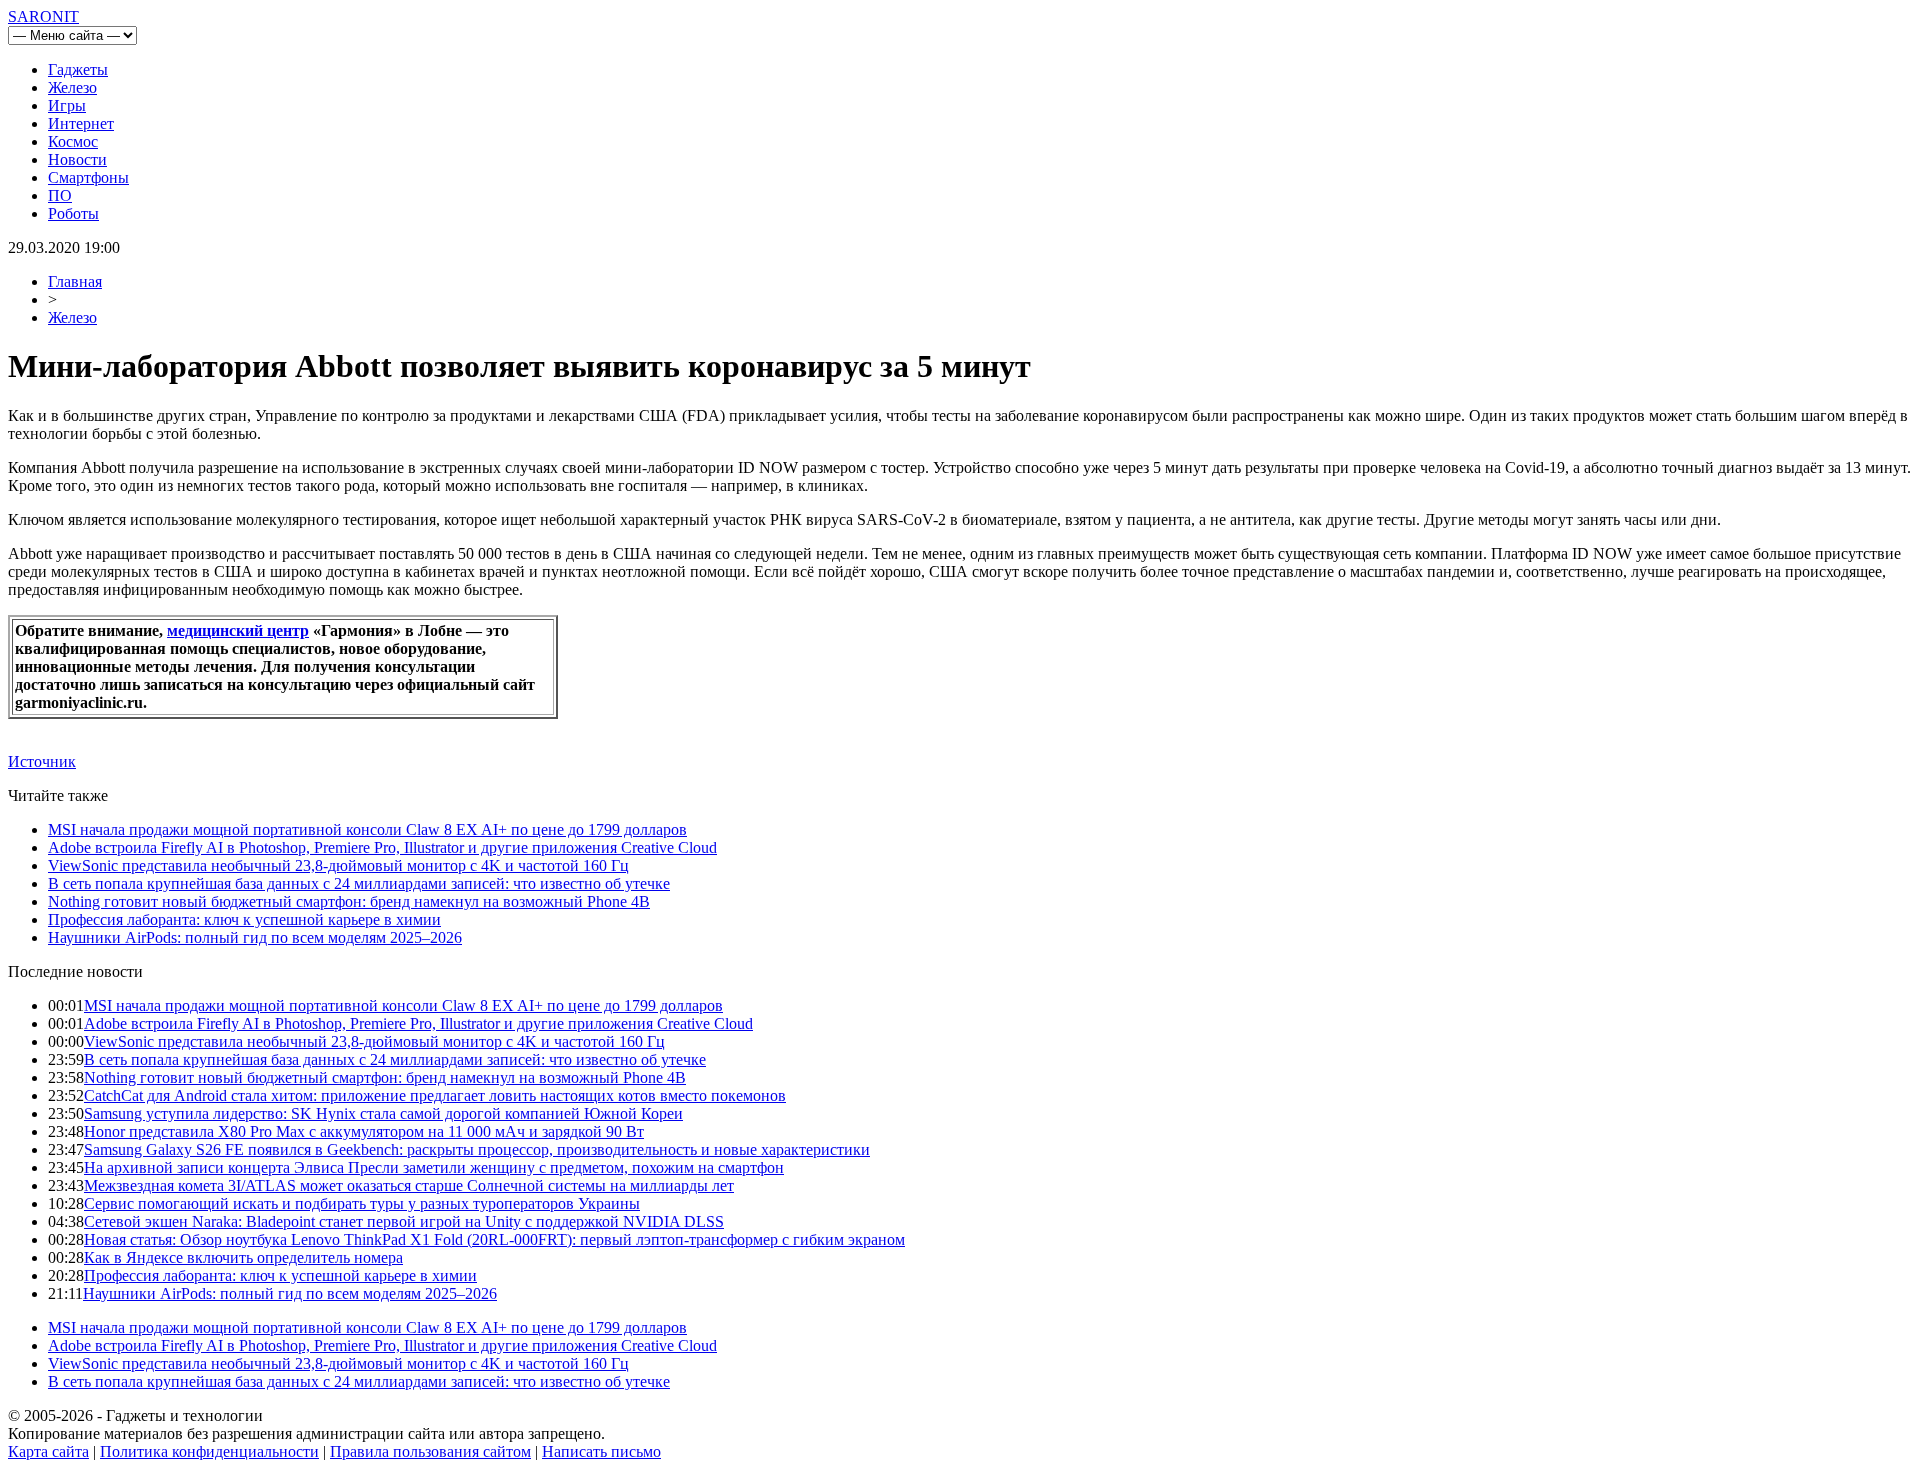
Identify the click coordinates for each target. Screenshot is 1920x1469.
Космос (73, 141)
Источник (42, 761)
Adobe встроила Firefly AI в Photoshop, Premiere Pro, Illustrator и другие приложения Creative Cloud (382, 847)
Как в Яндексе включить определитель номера (243, 1257)
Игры (67, 105)
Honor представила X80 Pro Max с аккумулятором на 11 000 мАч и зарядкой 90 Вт (364, 1131)
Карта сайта (48, 1451)
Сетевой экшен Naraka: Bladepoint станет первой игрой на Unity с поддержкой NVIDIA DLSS (404, 1221)
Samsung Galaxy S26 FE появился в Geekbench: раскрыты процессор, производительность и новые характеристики (477, 1149)
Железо (72, 87)
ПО (60, 195)
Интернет (81, 123)
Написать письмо (601, 1451)
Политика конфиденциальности (209, 1451)
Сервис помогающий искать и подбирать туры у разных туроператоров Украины (362, 1203)
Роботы (73, 213)
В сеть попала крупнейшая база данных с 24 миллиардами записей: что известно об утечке (359, 883)
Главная (75, 281)
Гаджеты (78, 69)
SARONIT (43, 16)
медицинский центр (238, 630)
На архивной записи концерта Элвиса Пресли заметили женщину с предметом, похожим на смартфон (434, 1167)
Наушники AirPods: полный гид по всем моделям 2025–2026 (255, 937)
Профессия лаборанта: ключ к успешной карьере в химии (244, 919)
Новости (77, 159)
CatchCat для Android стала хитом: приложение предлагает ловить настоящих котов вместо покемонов (435, 1095)
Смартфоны (88, 177)
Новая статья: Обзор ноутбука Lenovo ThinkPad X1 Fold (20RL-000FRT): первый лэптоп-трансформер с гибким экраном (494, 1239)
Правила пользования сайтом (430, 1451)
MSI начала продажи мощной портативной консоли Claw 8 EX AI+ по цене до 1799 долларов (367, 829)
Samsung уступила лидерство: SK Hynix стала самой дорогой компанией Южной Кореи (383, 1113)
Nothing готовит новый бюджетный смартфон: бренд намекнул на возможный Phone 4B (349, 901)
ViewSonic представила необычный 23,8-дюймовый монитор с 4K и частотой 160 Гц (338, 865)
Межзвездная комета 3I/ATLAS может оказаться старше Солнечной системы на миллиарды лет (409, 1185)
